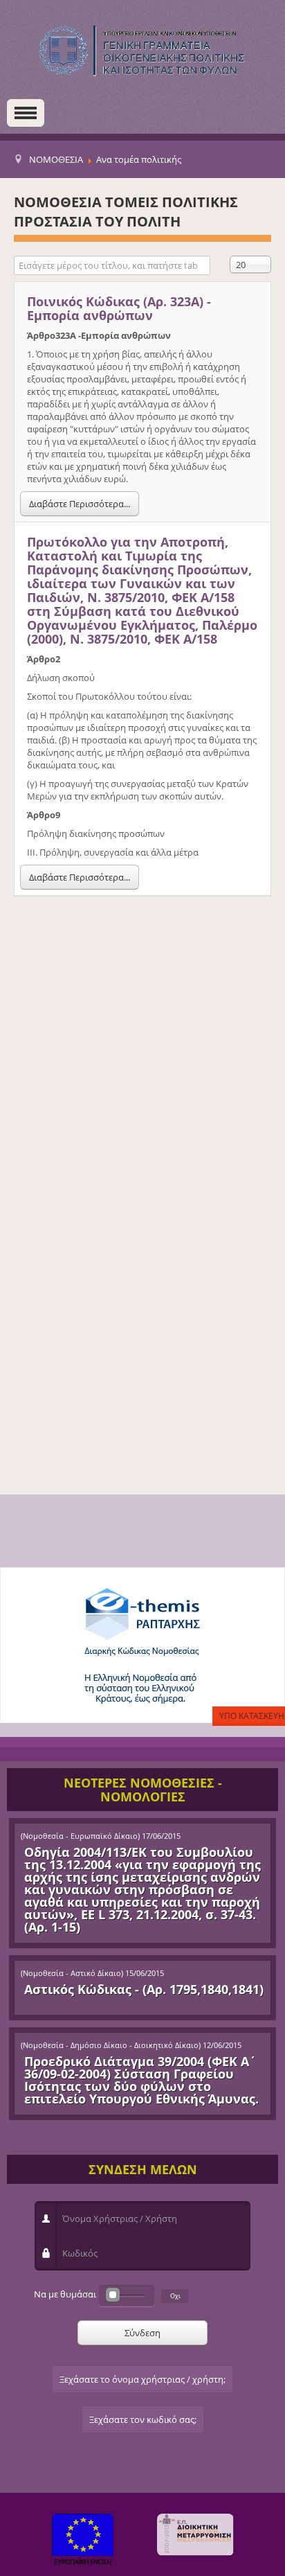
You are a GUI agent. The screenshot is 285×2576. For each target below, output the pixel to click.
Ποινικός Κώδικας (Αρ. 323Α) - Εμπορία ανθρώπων (119, 308)
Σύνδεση (142, 2333)
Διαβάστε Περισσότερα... (80, 504)
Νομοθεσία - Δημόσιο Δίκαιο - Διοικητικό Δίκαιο (111, 2045)
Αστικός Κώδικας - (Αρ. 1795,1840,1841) (144, 1989)
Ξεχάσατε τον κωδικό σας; (143, 2419)
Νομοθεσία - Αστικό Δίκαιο (72, 1973)
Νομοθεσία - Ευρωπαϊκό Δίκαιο (80, 1836)
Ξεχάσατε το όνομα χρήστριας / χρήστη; (142, 2379)
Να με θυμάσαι (65, 2294)
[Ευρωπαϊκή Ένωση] (83, 2541)
